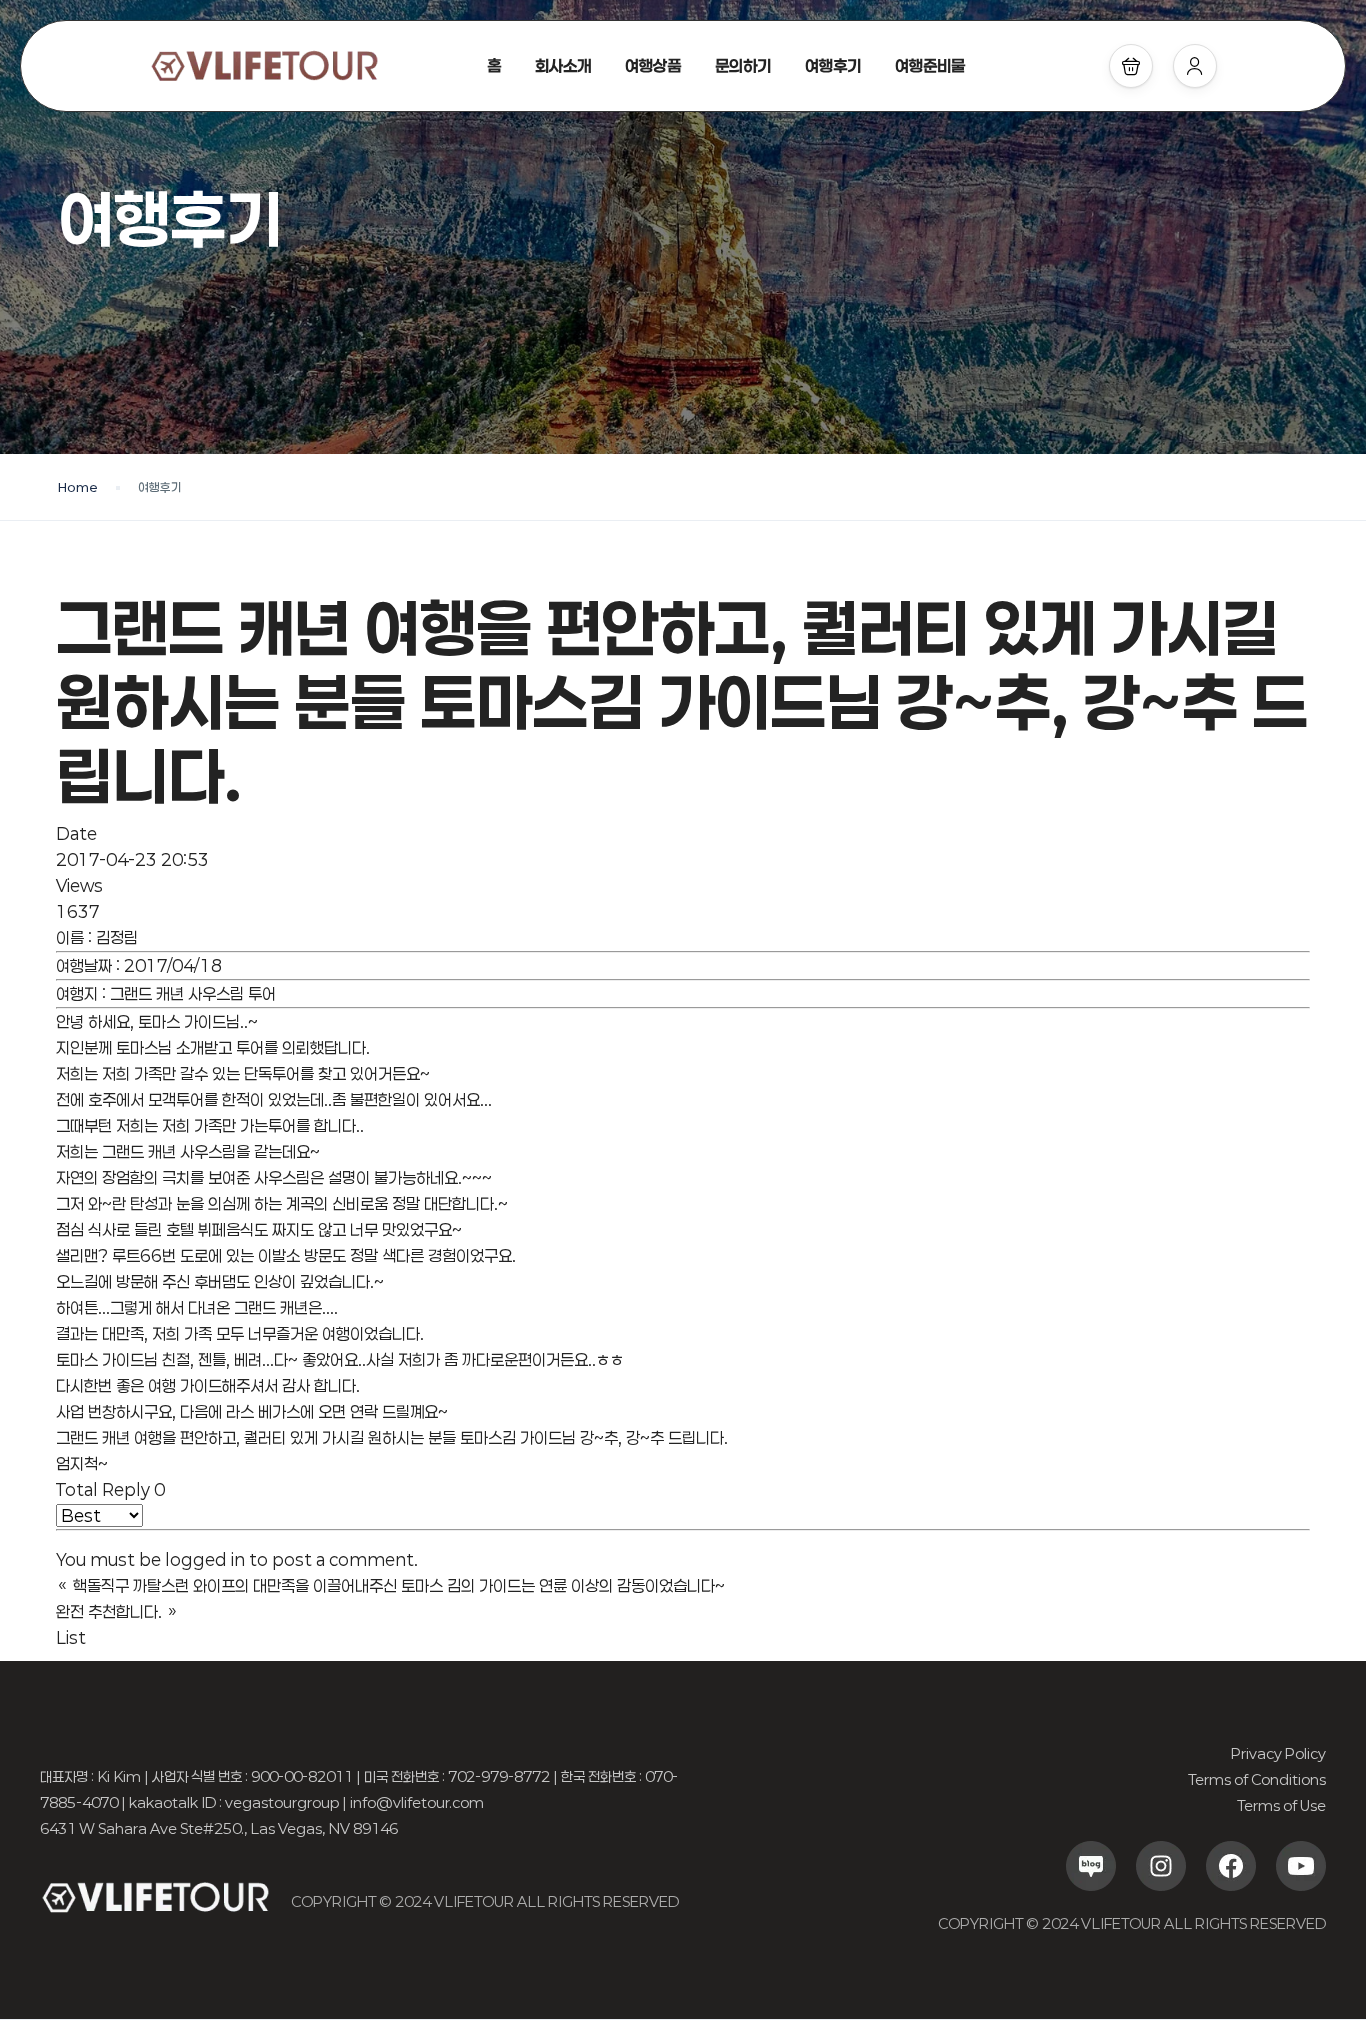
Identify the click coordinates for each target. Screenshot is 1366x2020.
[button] (1131, 66)
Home (78, 487)
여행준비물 (930, 65)
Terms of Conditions (1257, 1779)
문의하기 (743, 65)
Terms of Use (1281, 1805)
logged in (205, 1559)
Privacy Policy (1278, 1753)
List (71, 1637)
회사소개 (563, 65)
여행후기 (833, 65)
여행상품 (653, 65)
